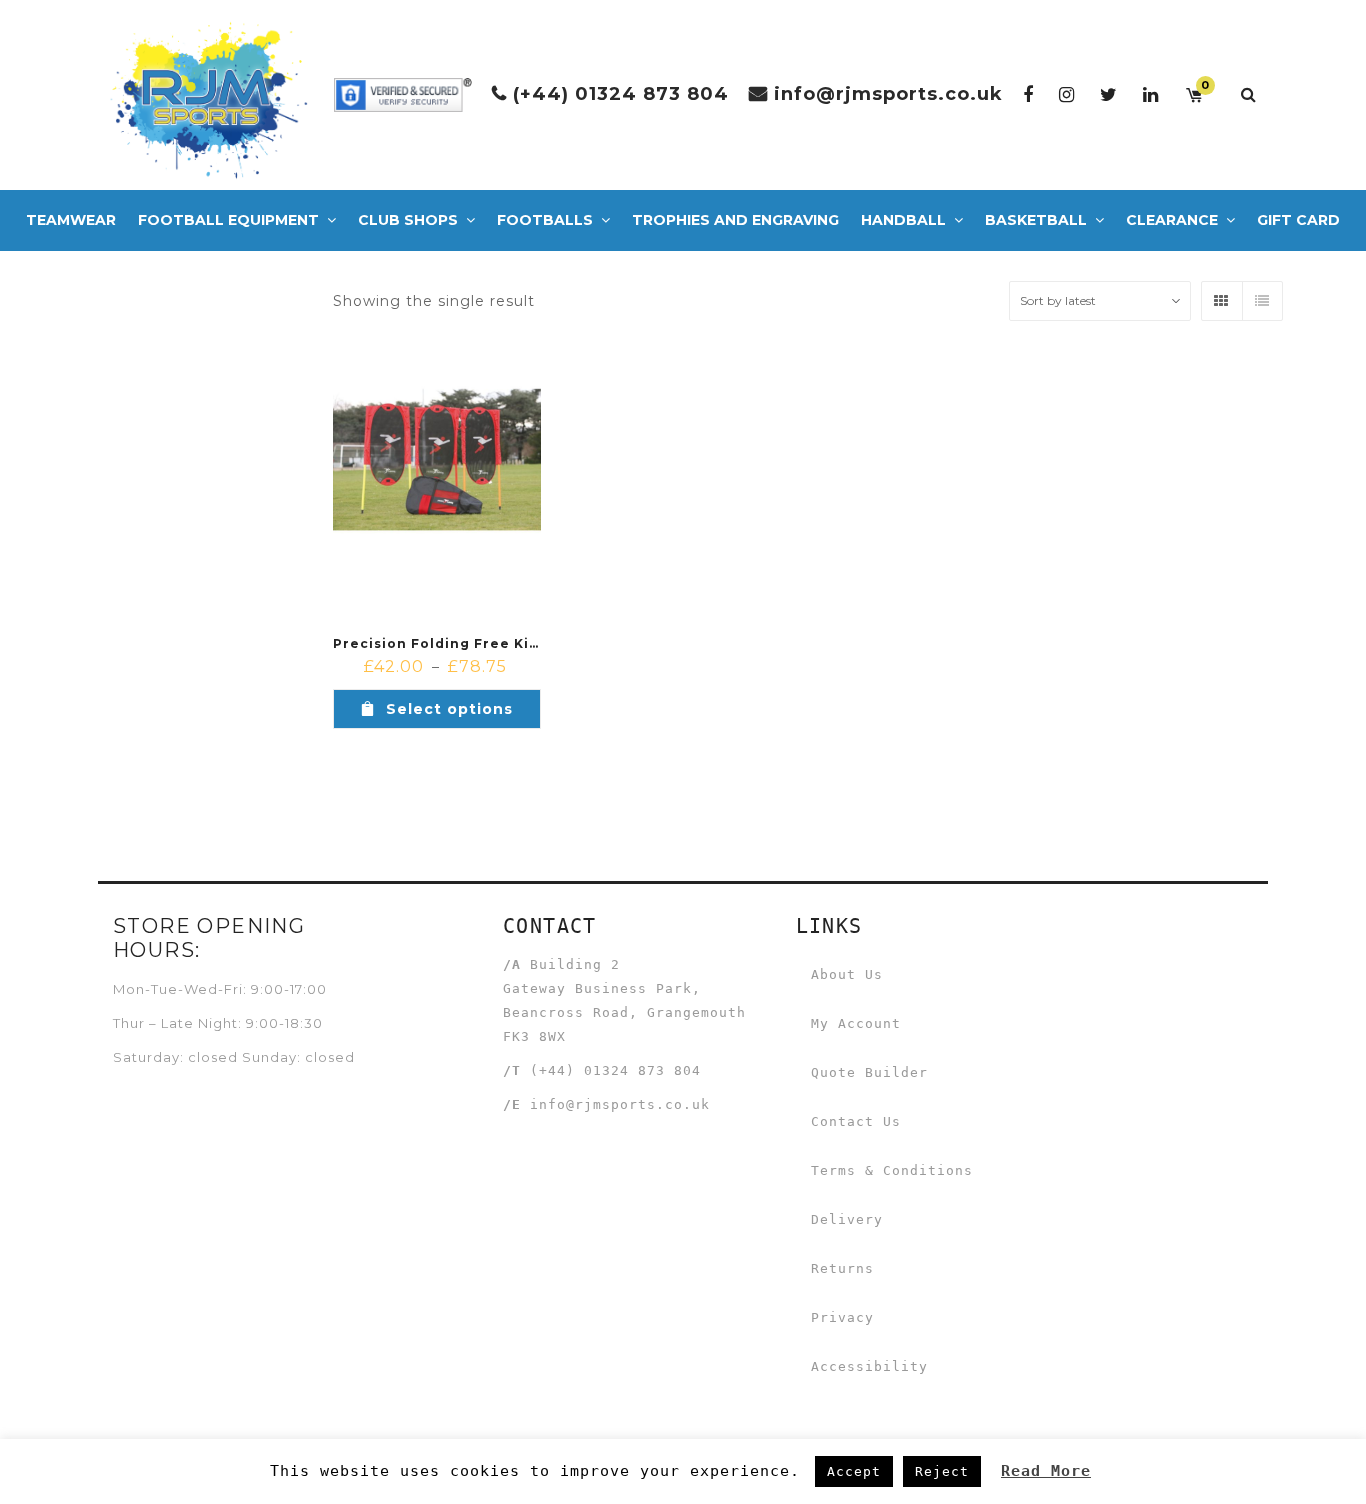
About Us (847, 974)
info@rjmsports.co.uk (888, 94)
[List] (1262, 301)
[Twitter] (1109, 94)
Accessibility (869, 1366)
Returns (842, 1268)
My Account (856, 1023)
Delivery (847, 1219)
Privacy (842, 1317)
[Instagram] (1067, 94)
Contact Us (856, 1121)
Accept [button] (854, 1471)
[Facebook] (1028, 94)
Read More (1046, 1471)
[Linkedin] (1151, 94)
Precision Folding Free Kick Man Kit (471, 643)
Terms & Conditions (892, 1170)
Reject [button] (942, 1471)
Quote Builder (869, 1072)
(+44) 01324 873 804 (621, 94)
